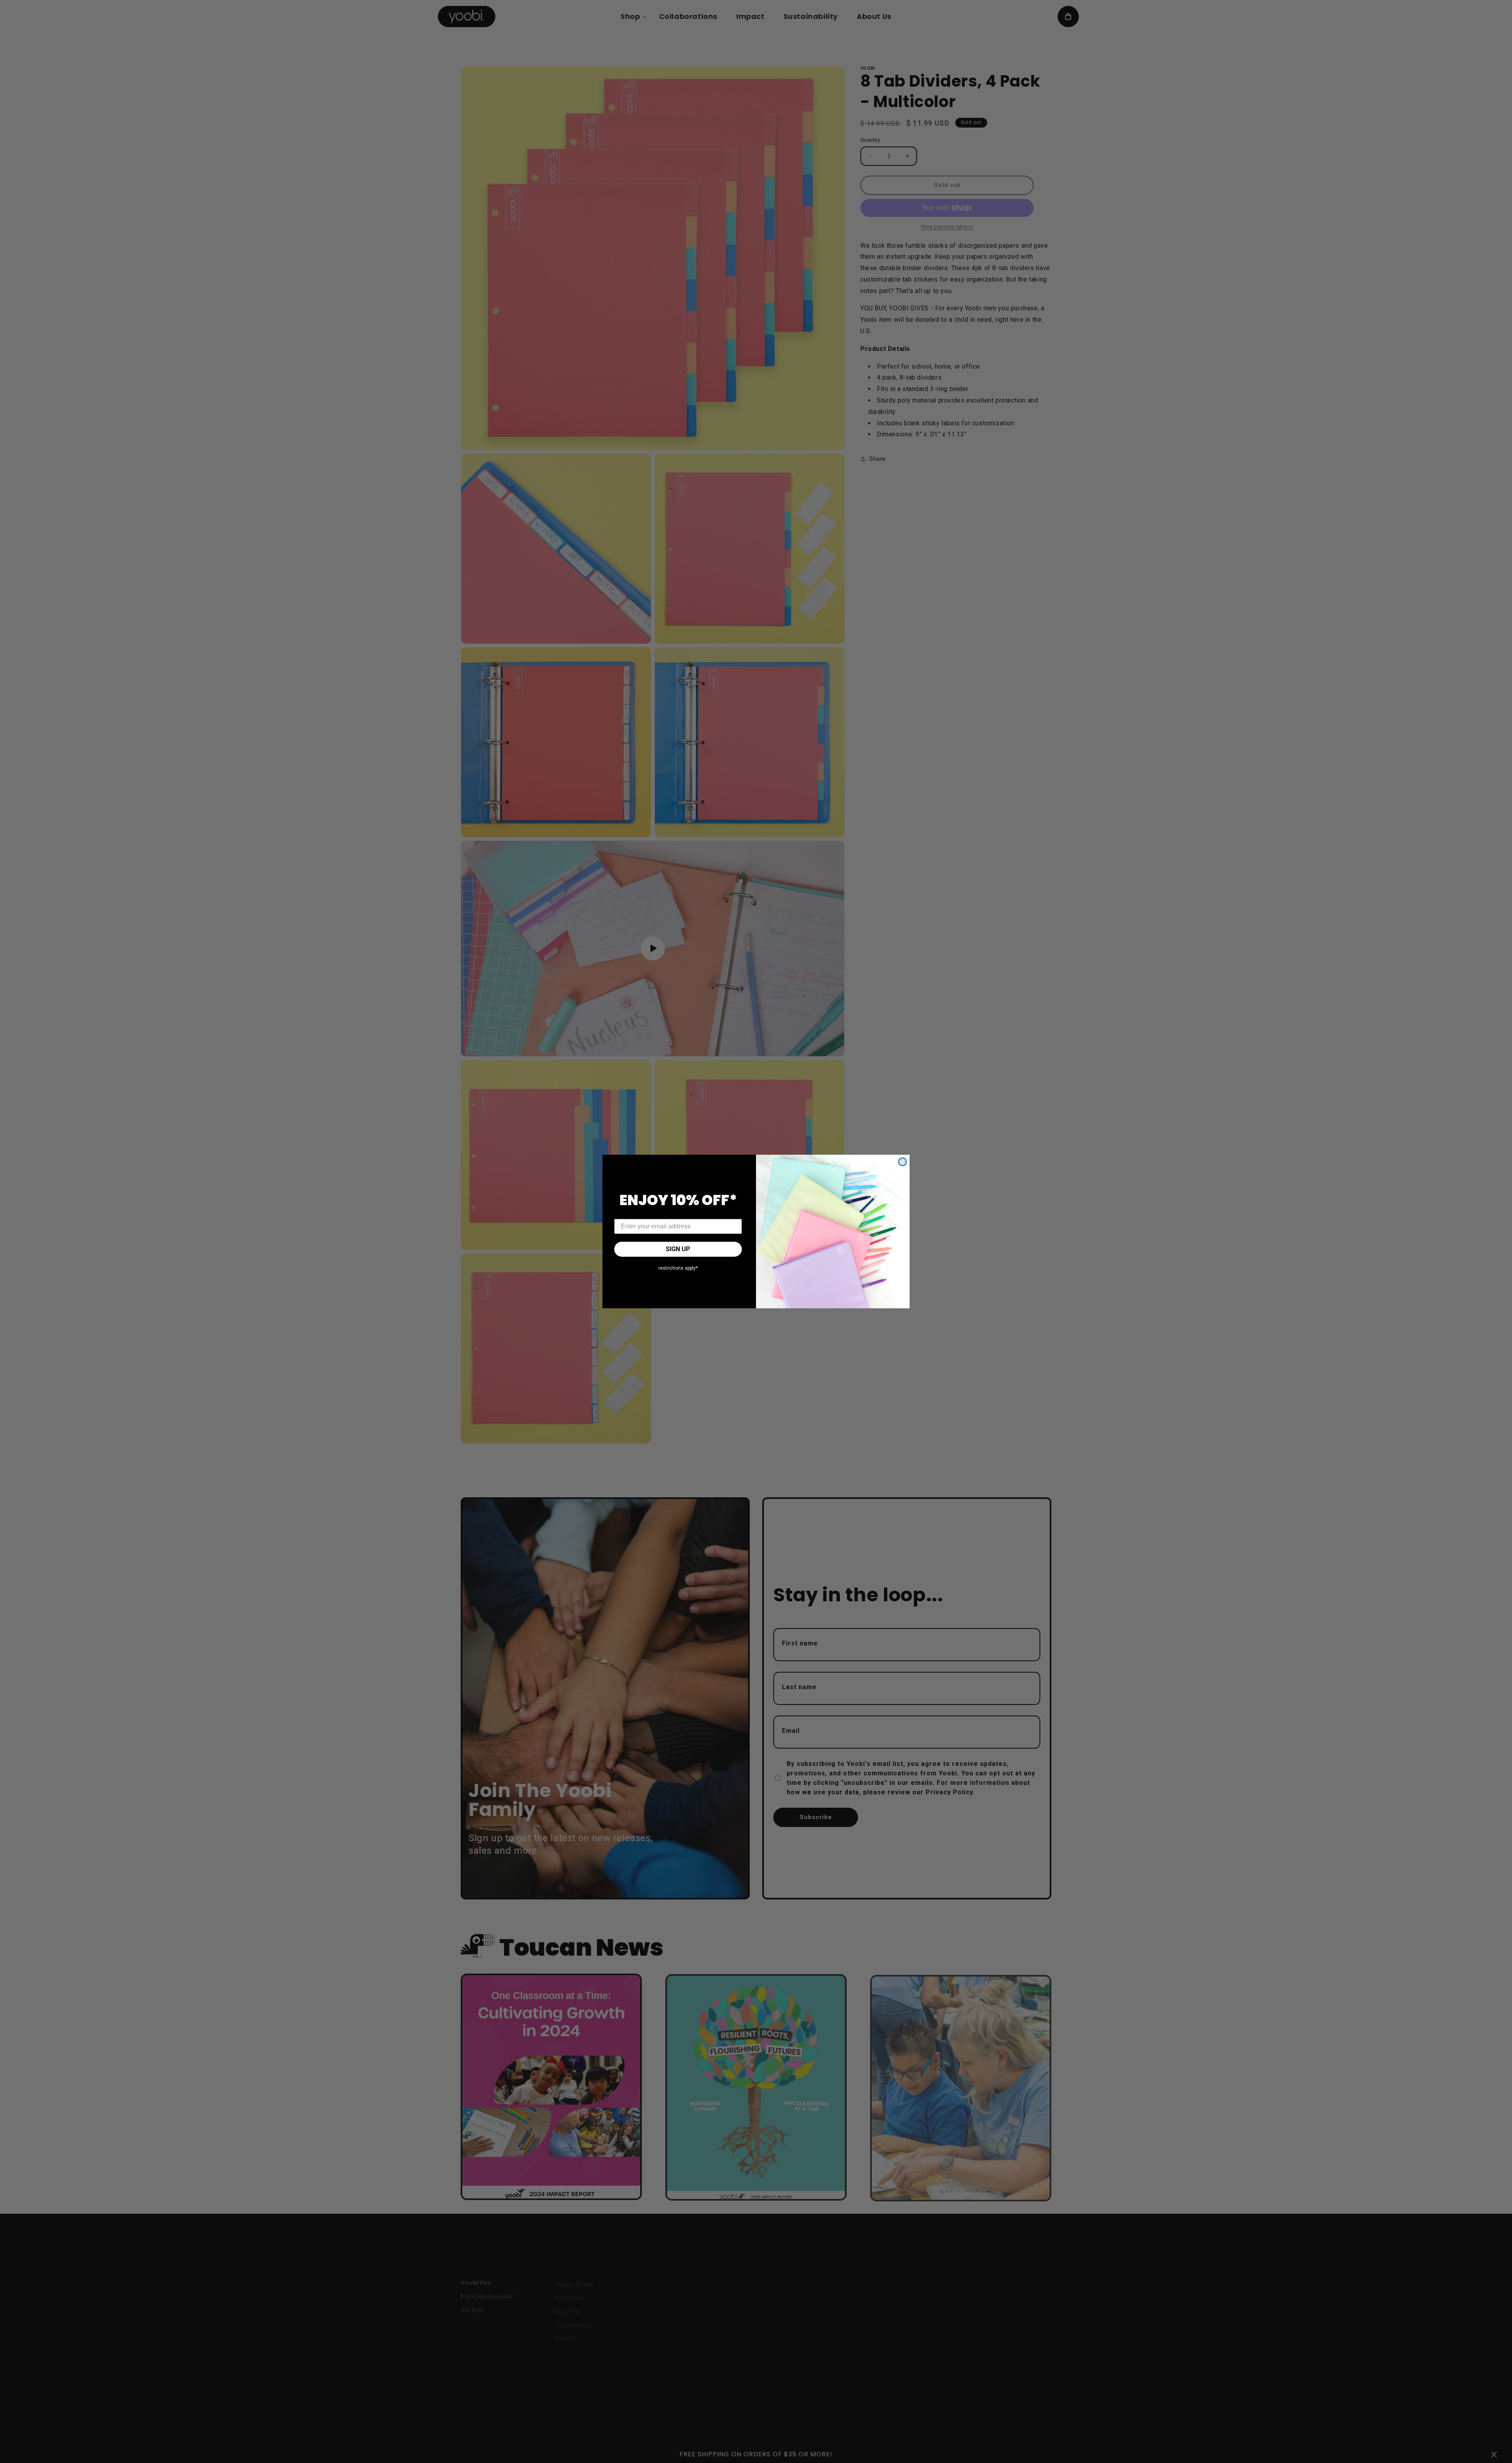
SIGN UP (678, 1249)
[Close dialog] (902, 1162)
